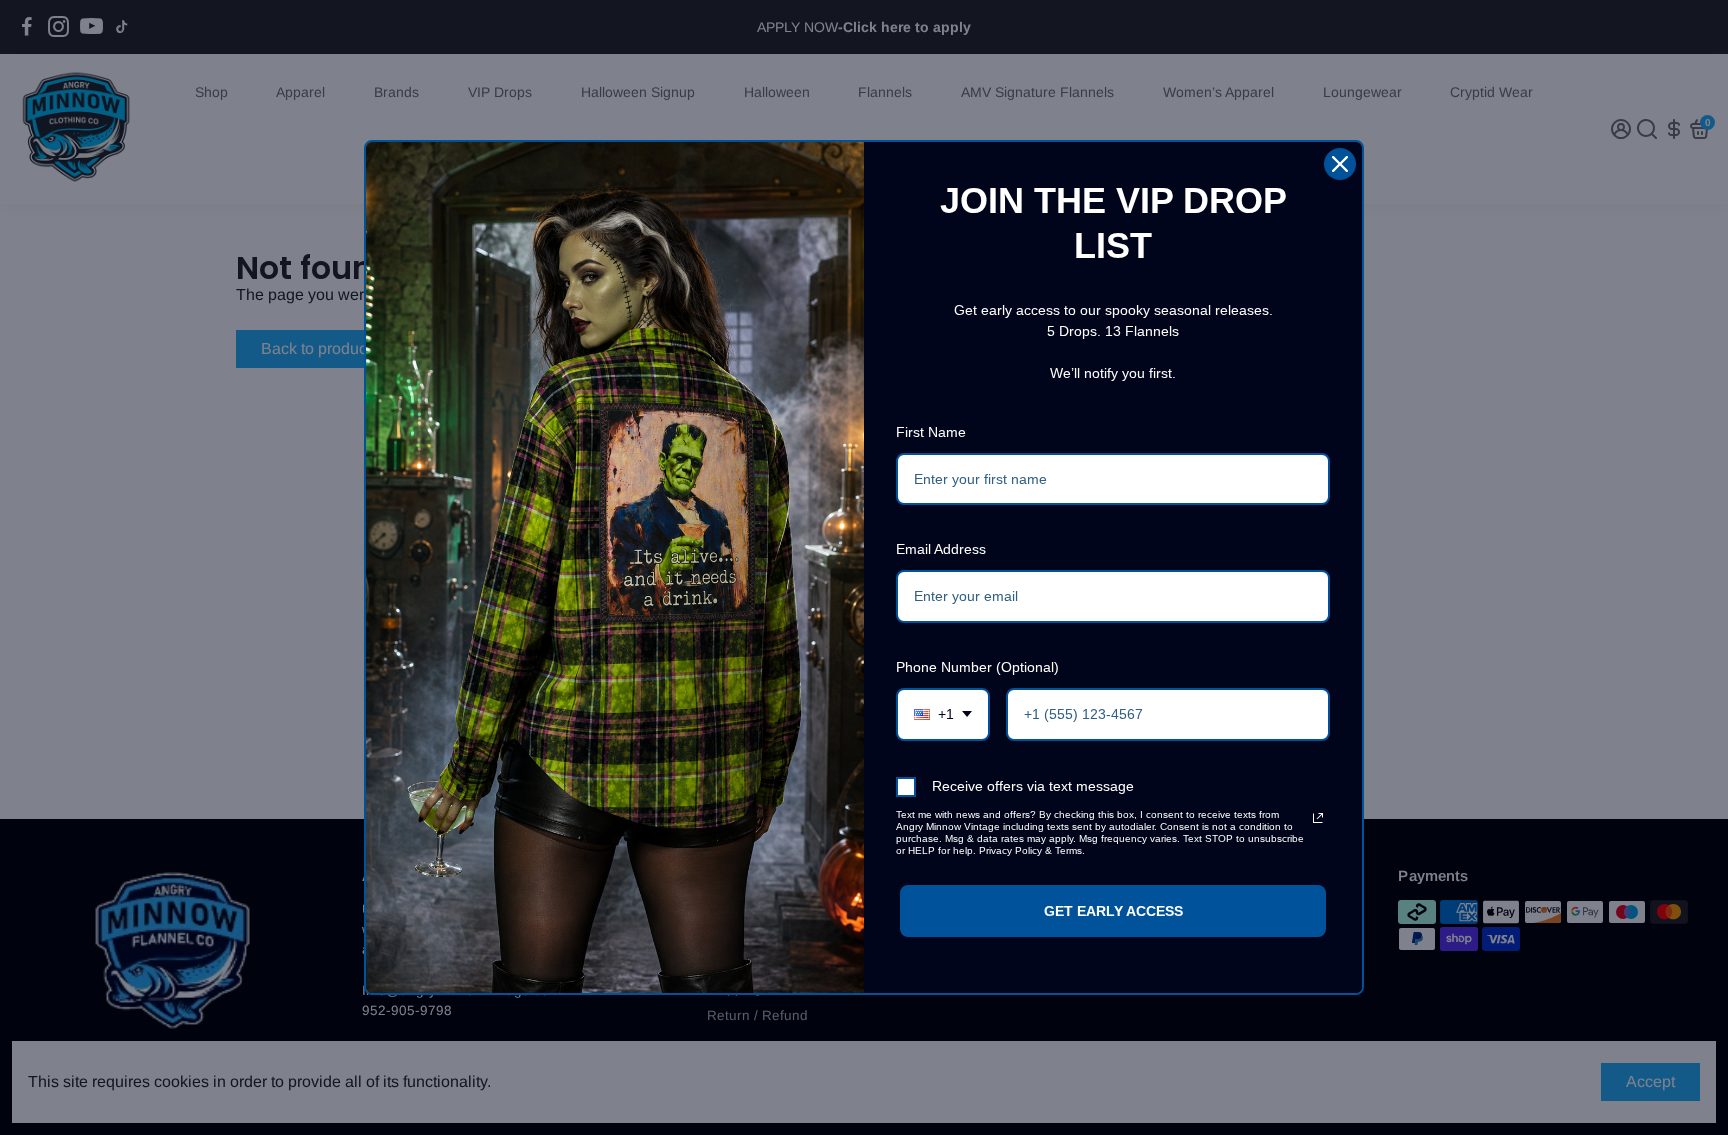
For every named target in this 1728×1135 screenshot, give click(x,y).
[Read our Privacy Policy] (1318, 818)
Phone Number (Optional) (977, 667)
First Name (931, 432)
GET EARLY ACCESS (1113, 911)
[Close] (1340, 164)
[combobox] (943, 714)
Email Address (941, 549)
